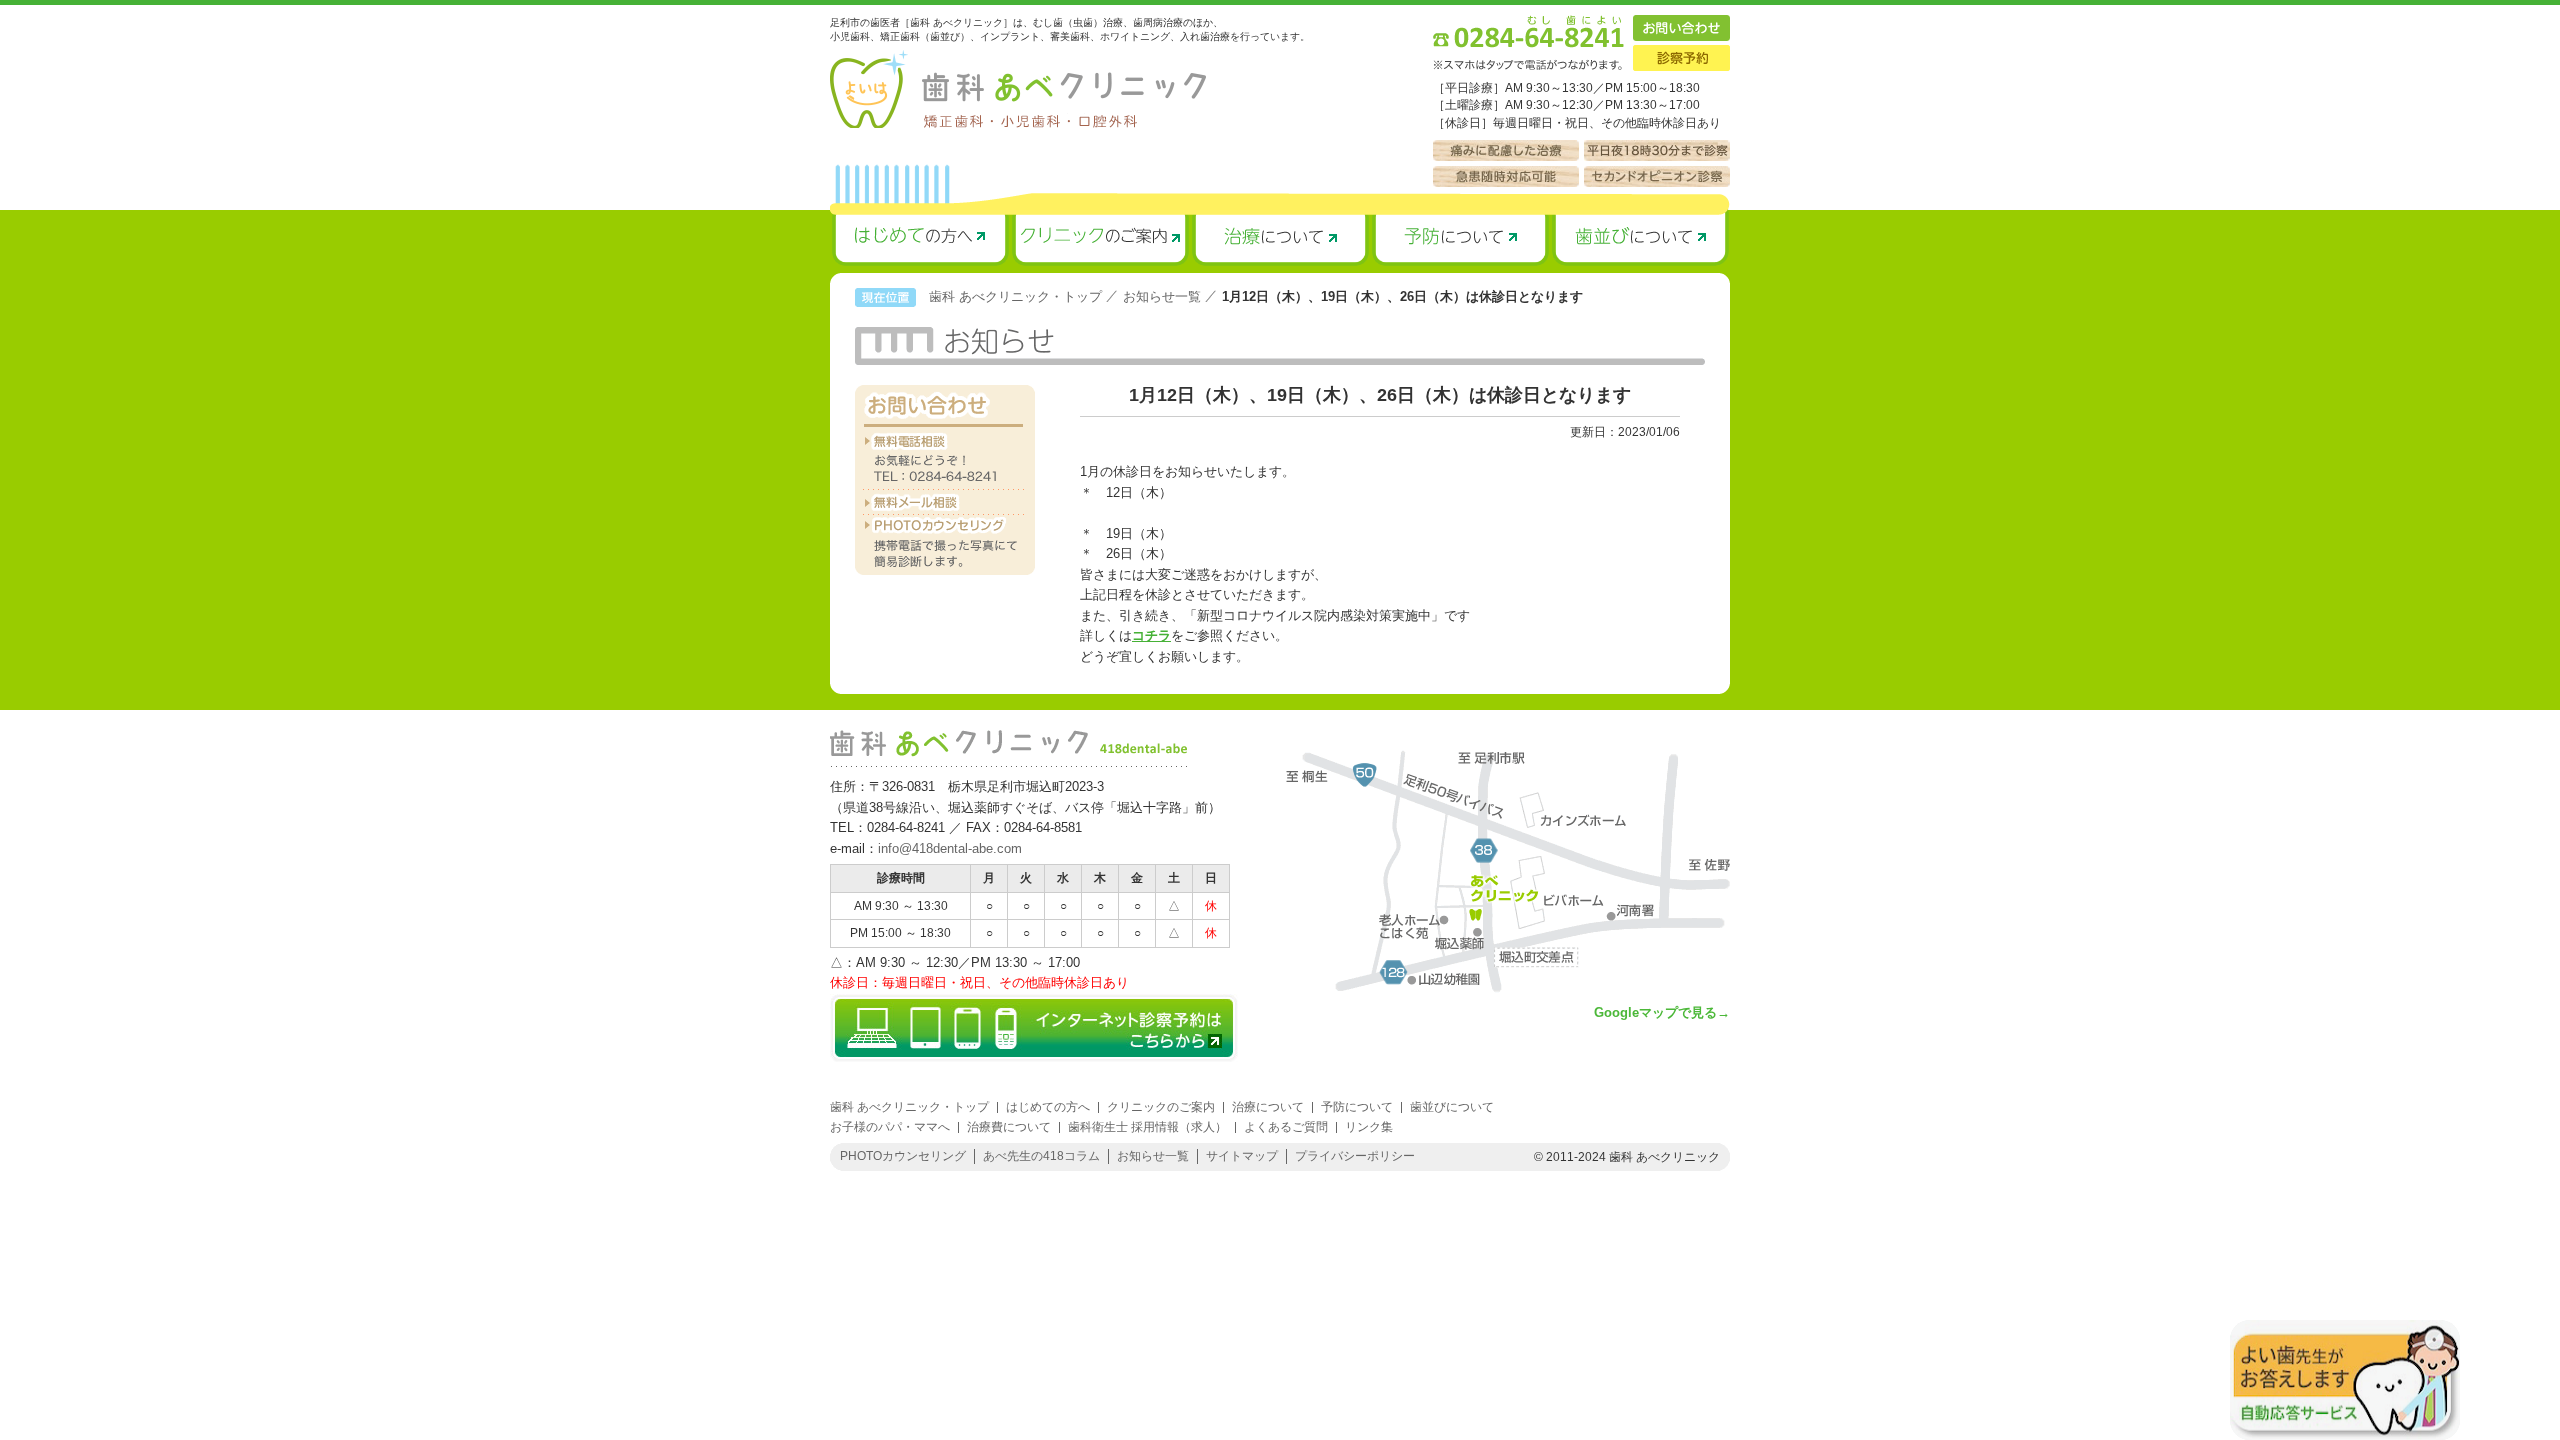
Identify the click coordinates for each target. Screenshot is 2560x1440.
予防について (1460, 238)
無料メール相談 (945, 502)
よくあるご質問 (1286, 1127)
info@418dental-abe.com (950, 848)
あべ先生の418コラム (1041, 1156)
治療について (1280, 238)
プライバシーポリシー (1355, 1156)
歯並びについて (1640, 238)
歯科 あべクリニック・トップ (1015, 296)
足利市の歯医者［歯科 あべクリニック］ (1018, 89)
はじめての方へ (920, 238)
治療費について (1009, 1127)
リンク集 (1369, 1127)
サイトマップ (1242, 1156)
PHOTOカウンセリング (903, 1156)
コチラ (1151, 635)
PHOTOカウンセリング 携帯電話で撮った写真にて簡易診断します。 (945, 545)
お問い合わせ (1681, 28)
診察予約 (1681, 58)
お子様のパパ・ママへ (890, 1127)
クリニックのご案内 (1100, 238)
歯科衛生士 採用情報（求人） (1147, 1127)
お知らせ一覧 (1162, 296)
